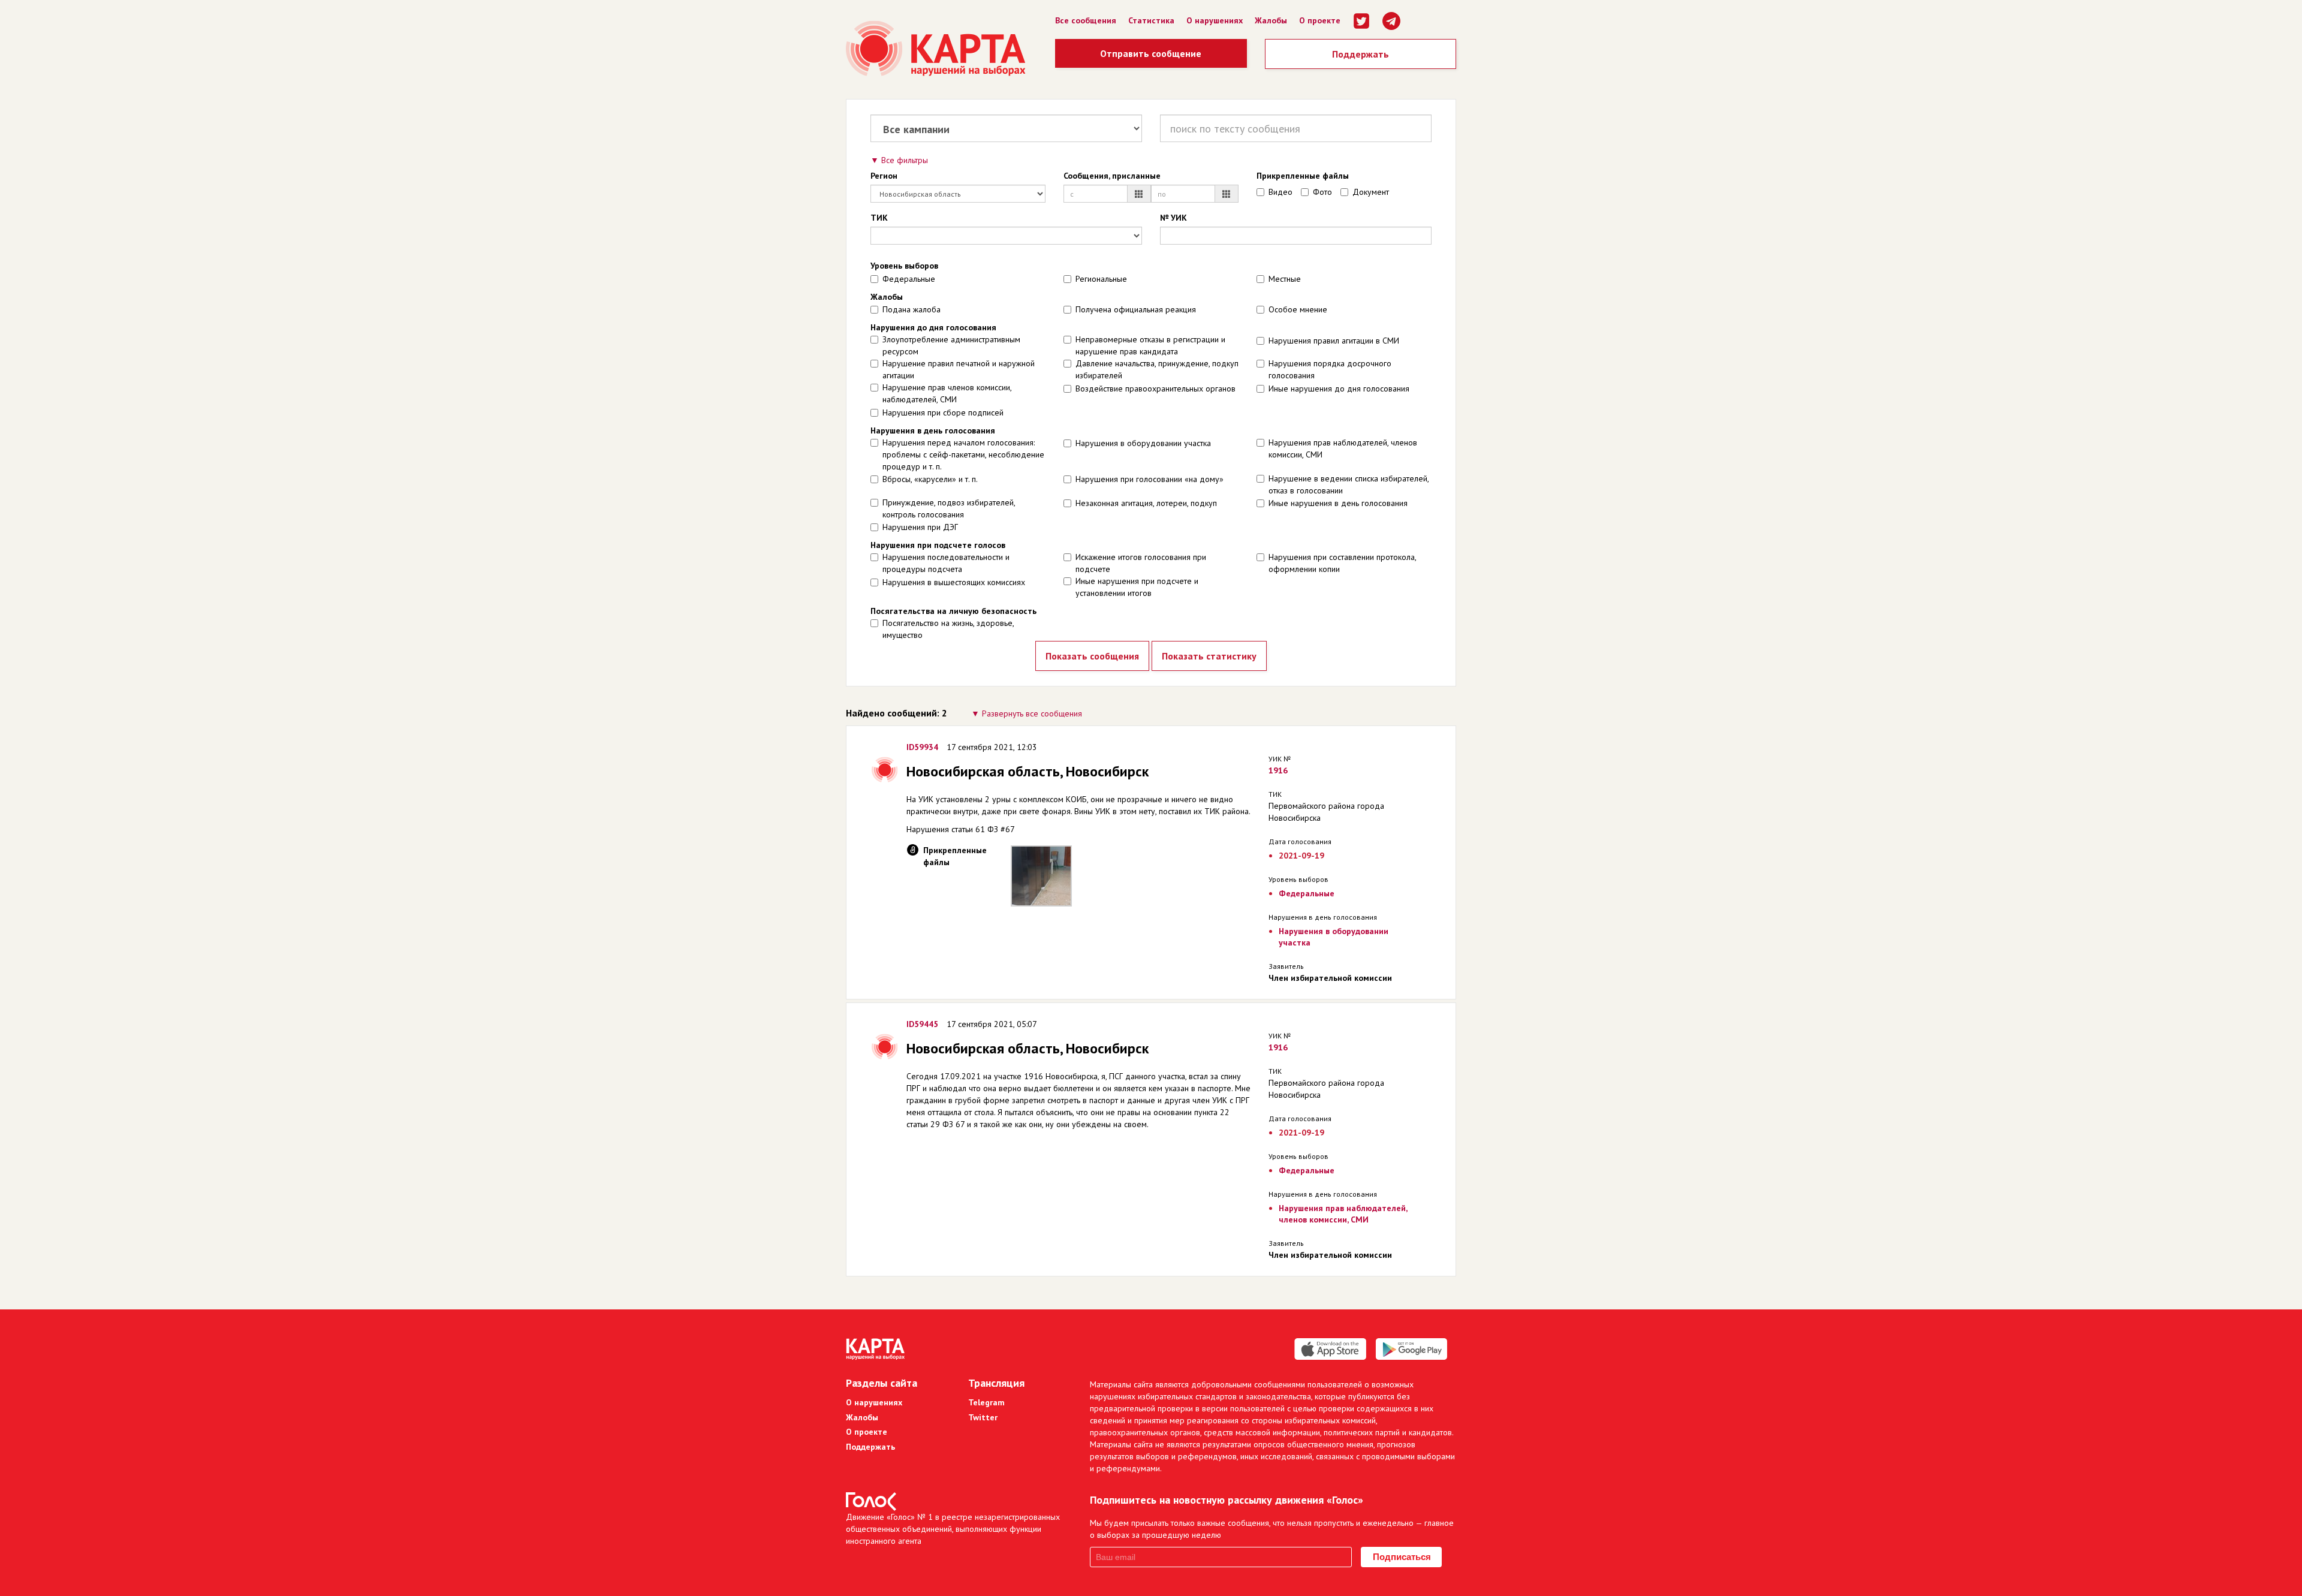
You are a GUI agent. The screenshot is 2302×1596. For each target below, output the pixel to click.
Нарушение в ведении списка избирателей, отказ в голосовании (1349, 484)
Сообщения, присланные (1112, 176)
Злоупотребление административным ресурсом (951, 345)
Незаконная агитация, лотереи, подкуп (1146, 503)
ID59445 (922, 1024)
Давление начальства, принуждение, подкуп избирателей (1157, 369)
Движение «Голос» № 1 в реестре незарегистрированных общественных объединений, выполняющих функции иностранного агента (953, 1529)
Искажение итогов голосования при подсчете (1141, 563)
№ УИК (1173, 218)
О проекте (1320, 20)
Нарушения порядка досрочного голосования (1330, 369)
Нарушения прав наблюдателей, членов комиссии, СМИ (1343, 448)
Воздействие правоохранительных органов (1155, 389)
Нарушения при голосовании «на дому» (1150, 479)
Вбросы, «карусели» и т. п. (930, 479)
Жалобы (1271, 20)
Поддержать (1361, 54)
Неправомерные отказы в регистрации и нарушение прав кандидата (1150, 345)
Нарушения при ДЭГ (920, 527)
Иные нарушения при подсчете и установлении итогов (1137, 587)
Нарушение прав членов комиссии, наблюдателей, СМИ (947, 393)
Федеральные (909, 279)
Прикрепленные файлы (1303, 176)
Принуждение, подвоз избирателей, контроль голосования (949, 508)
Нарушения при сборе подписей (943, 412)
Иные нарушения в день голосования (1338, 503)
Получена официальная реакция (1136, 309)
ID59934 (922, 747)
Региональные (1101, 279)
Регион (884, 176)
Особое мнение (1298, 309)
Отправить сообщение (1151, 53)
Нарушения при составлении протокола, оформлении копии (1342, 563)
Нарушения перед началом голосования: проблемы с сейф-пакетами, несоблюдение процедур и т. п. (963, 454)
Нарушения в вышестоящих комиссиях (954, 582)
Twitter (983, 1417)
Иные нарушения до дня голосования (1339, 389)
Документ (1371, 192)
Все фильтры (905, 160)
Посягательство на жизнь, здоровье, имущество (948, 629)
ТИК (879, 218)
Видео (1280, 192)
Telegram (986, 1402)
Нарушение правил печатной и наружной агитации (959, 369)
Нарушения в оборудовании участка (1143, 443)
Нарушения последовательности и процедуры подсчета (946, 563)
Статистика (1151, 20)
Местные (1285, 279)
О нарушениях (1215, 20)
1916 (1278, 770)
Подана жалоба (912, 309)
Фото (1322, 192)
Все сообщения (1086, 20)
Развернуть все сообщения (1032, 713)
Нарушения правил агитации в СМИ (1334, 341)
